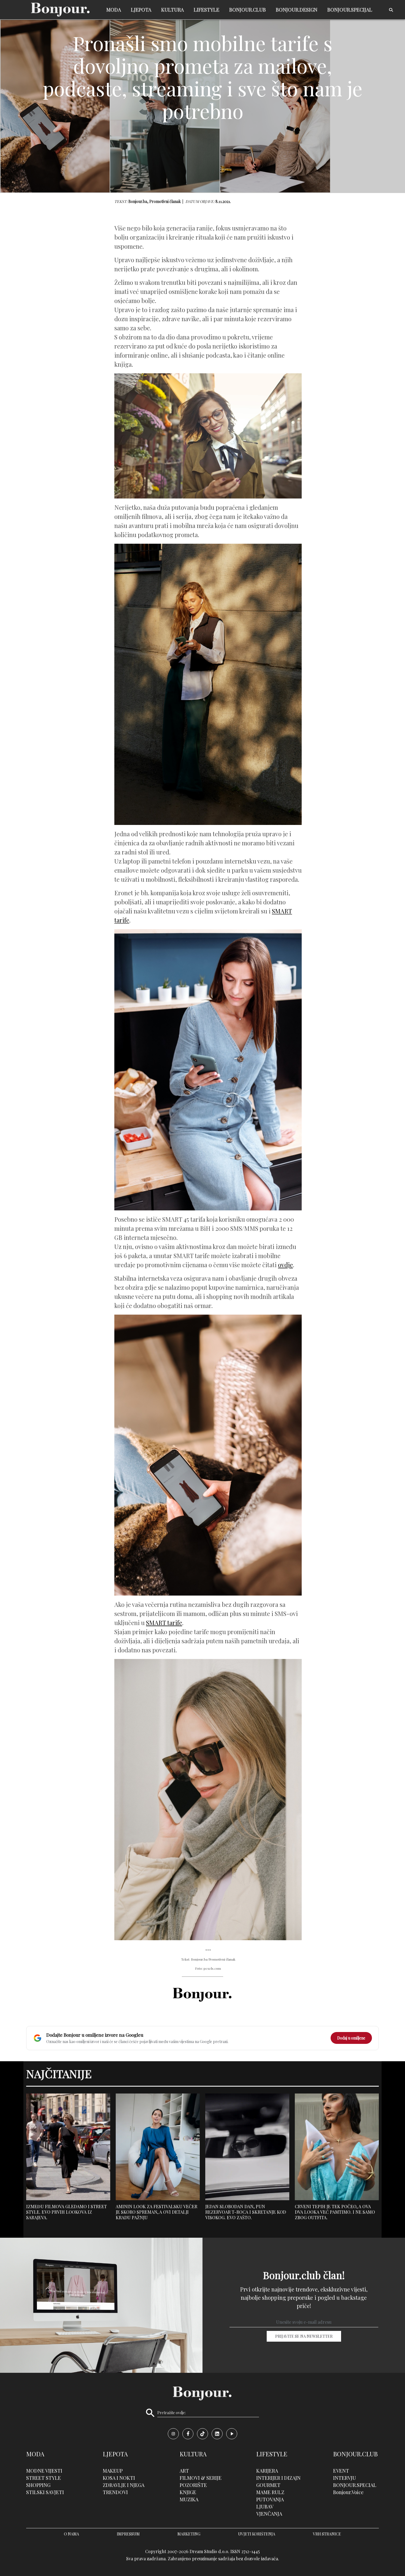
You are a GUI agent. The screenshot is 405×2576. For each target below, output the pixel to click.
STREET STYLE (44, 2478)
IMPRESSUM (128, 2534)
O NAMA (71, 2534)
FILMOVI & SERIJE (201, 2478)
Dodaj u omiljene (351, 2038)
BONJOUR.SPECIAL (355, 2485)
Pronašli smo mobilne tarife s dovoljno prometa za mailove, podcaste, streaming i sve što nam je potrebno (202, 77)
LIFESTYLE (206, 10)
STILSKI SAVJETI (45, 2492)
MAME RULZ (270, 2492)
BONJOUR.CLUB (248, 10)
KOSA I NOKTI (119, 2478)
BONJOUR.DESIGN (297, 10)
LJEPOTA (141, 10)
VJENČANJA (269, 2514)
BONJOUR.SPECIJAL (350, 10)
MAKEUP (113, 2471)
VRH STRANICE (327, 2534)
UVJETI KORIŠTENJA (257, 2534)
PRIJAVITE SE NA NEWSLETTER (304, 2336)
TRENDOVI (115, 2492)
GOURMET (268, 2485)
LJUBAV (265, 2507)
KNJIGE (188, 2492)
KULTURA (172, 10)
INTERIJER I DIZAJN (278, 2478)
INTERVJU (345, 2478)
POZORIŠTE (193, 2485)
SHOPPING (38, 2485)
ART (184, 2471)
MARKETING (189, 2534)
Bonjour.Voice (348, 2492)
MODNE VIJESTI (44, 2471)
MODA (114, 10)
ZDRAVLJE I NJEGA (124, 2485)
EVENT (341, 2471)
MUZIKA (189, 2499)
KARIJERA (267, 2471)
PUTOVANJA (270, 2499)
